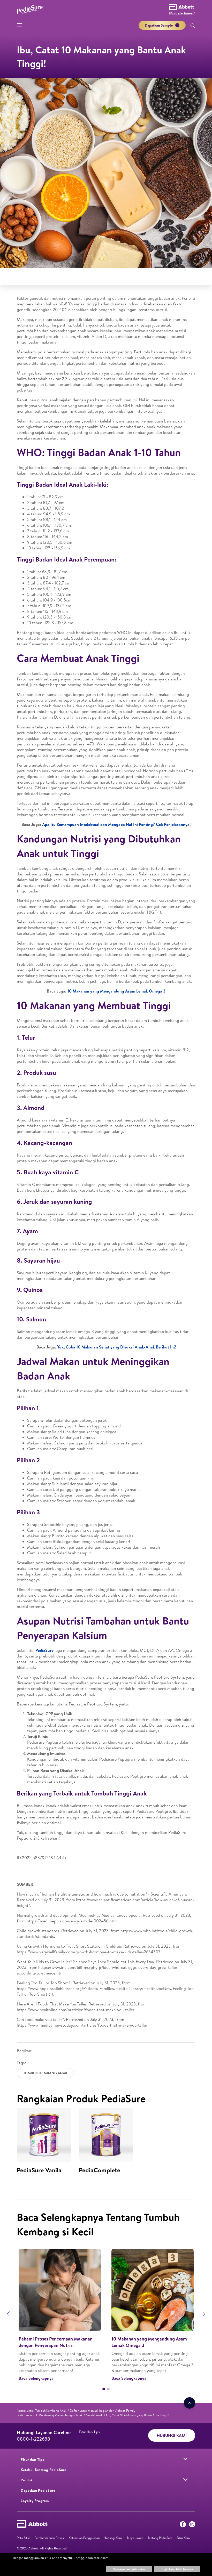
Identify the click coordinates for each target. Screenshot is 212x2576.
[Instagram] (192, 2525)
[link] (42, 2411)
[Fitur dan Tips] (185, 2459)
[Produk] (185, 2480)
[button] (193, 26)
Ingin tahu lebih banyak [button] (177, 2569)
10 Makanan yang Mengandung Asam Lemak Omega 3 (116, 991)
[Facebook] (183, 2525)
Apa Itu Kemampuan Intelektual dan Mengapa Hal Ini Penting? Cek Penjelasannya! (116, 824)
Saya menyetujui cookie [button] (129, 2569)
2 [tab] (108, 2389)
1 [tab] (104, 2389)
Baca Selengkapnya (36, 2378)
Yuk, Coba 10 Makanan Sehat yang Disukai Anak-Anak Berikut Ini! (116, 1347)
